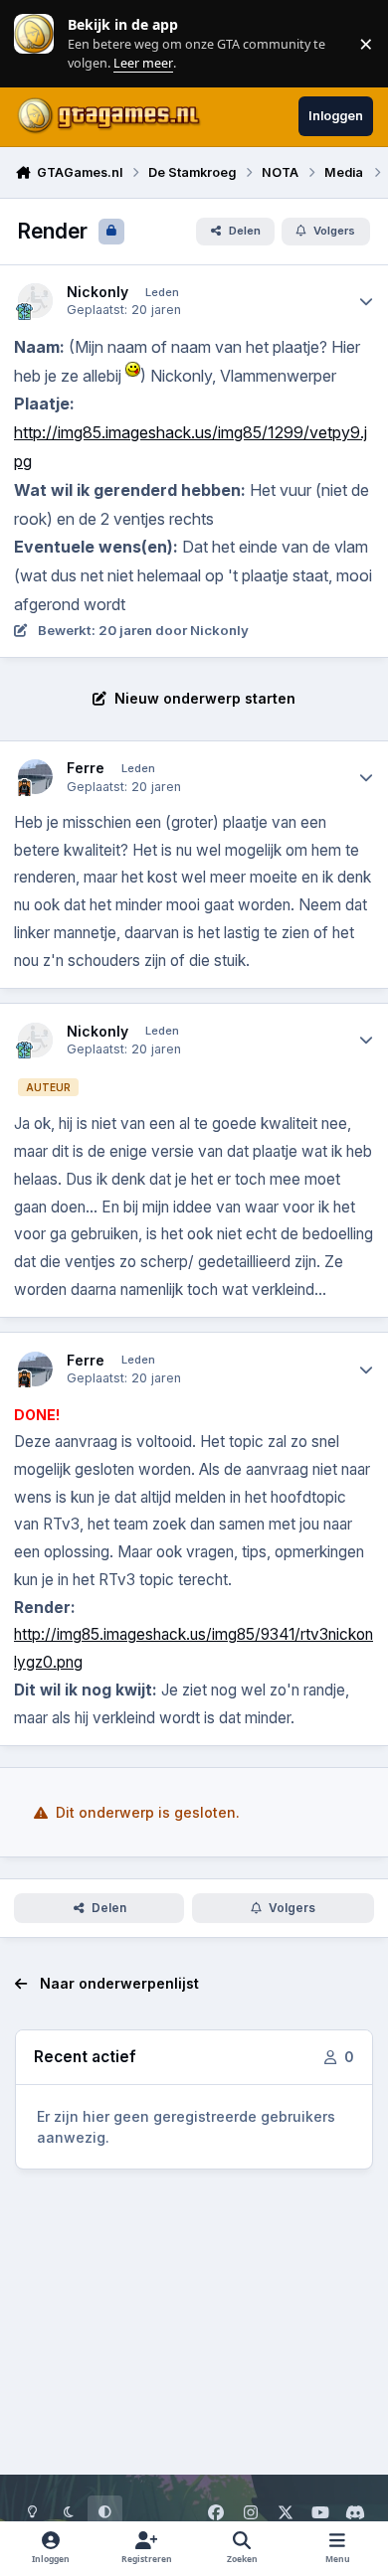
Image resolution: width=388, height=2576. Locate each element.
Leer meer (34, 43)
